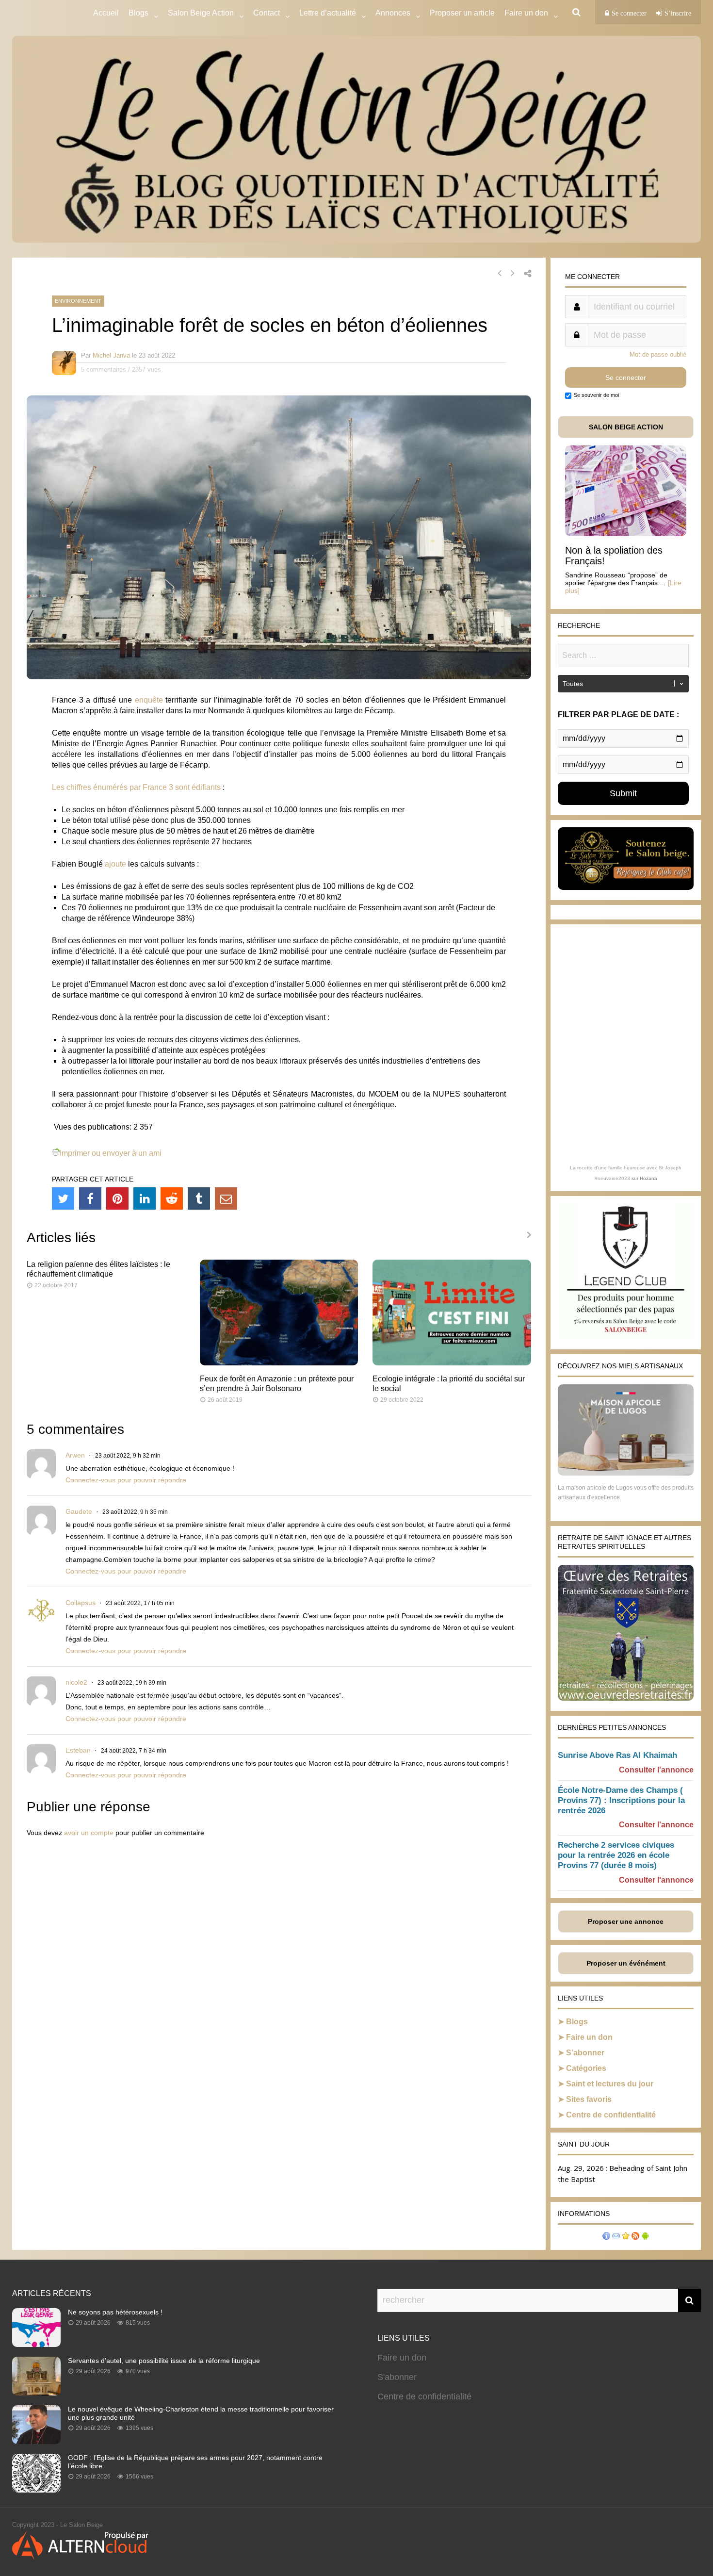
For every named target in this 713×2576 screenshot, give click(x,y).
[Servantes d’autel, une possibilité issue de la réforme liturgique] (36, 2393)
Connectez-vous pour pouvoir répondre (126, 1480)
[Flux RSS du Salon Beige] (635, 2237)
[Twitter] (63, 1198)
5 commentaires (104, 369)
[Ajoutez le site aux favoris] (626, 2237)
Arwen (75, 1455)
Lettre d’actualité (328, 13)
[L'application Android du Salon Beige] (645, 2237)
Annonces (393, 13)
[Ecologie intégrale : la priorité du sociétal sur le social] (452, 1363)
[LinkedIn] (145, 1198)
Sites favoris (589, 2099)
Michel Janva (111, 355)
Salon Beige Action (201, 13)
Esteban (78, 1750)
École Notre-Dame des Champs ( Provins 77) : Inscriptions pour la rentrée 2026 (621, 1800)
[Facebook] (90, 1198)
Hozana (648, 1178)
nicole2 (76, 1682)
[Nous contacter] (616, 2237)
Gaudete (79, 1511)
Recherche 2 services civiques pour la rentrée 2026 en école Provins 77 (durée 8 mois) (616, 1855)
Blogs (138, 13)
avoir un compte (89, 1833)
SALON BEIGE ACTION (626, 427)
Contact (267, 13)
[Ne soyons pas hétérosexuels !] (36, 2344)
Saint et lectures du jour (610, 2084)
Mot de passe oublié (658, 354)
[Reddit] (172, 1198)
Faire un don (589, 2037)
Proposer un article (462, 13)
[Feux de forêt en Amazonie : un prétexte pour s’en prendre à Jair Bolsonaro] (279, 1363)
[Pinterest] (117, 1198)
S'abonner (397, 2377)
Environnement (78, 301)
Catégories (586, 2068)
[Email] (226, 1198)
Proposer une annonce (626, 1921)
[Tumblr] (199, 1198)
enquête (149, 700)
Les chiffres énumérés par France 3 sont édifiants (136, 787)
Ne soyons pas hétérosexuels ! (115, 2312)
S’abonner (585, 2053)
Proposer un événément (626, 1963)
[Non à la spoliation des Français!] (626, 533)
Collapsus (81, 1603)
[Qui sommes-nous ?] (606, 2237)
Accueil (106, 13)
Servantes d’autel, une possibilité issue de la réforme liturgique (164, 2361)
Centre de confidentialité (611, 2115)
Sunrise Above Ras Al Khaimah (617, 1755)
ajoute (115, 864)
